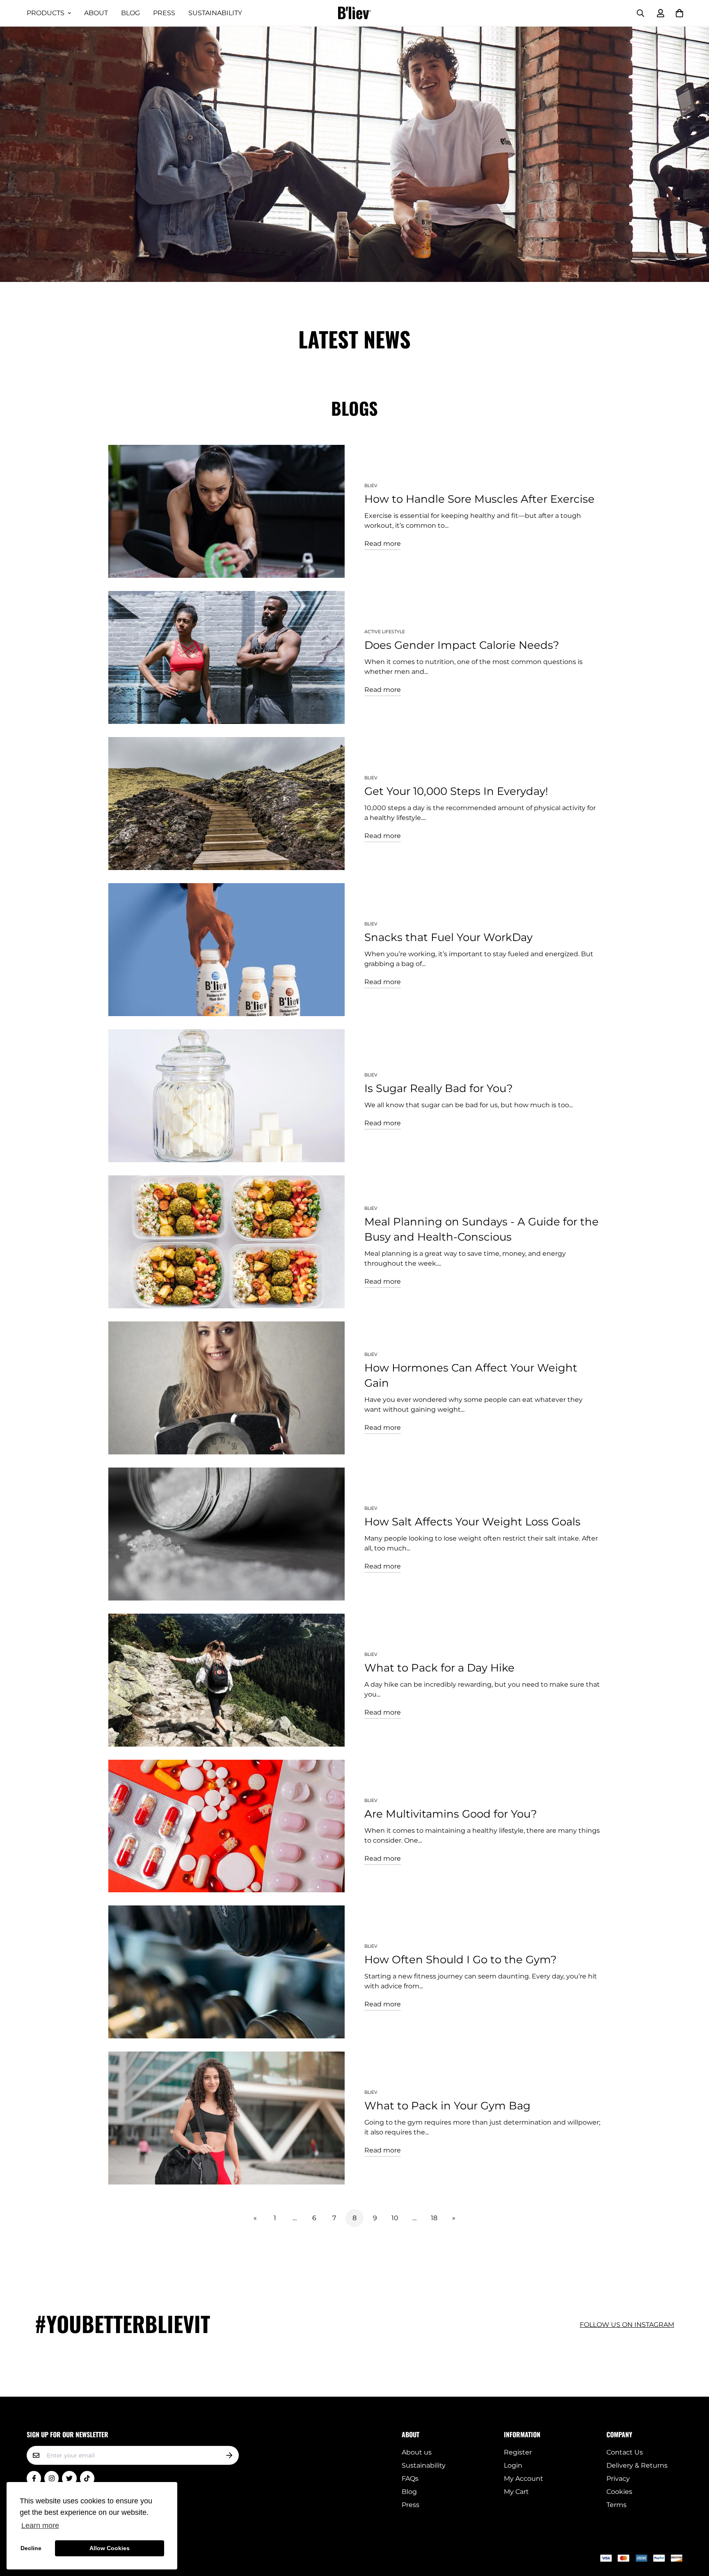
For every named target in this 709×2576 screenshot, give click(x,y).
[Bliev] (354, 13)
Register (518, 2452)
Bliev (371, 485)
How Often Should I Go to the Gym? (461, 1960)
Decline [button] (31, 2548)
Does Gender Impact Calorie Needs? (462, 645)
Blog (130, 13)
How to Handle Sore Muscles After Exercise (479, 499)
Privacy (618, 2479)
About (96, 13)
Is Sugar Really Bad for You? (439, 1088)
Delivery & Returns (637, 2465)
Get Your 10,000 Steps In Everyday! (456, 791)
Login (513, 2465)
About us (417, 2452)
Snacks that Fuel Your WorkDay (448, 937)
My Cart (516, 2492)
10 (395, 2218)
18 (434, 2218)
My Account (524, 2479)
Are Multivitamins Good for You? (451, 1814)
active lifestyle (385, 632)
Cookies (619, 2492)
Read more (383, 544)
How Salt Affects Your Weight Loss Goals (472, 1522)
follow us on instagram (627, 2325)
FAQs (410, 2479)
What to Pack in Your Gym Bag (447, 2106)
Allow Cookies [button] (110, 2548)
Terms (616, 2505)
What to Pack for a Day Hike (439, 1668)
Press (164, 13)
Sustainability (215, 13)
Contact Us (625, 2452)
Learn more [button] (40, 2526)
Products (46, 13)
